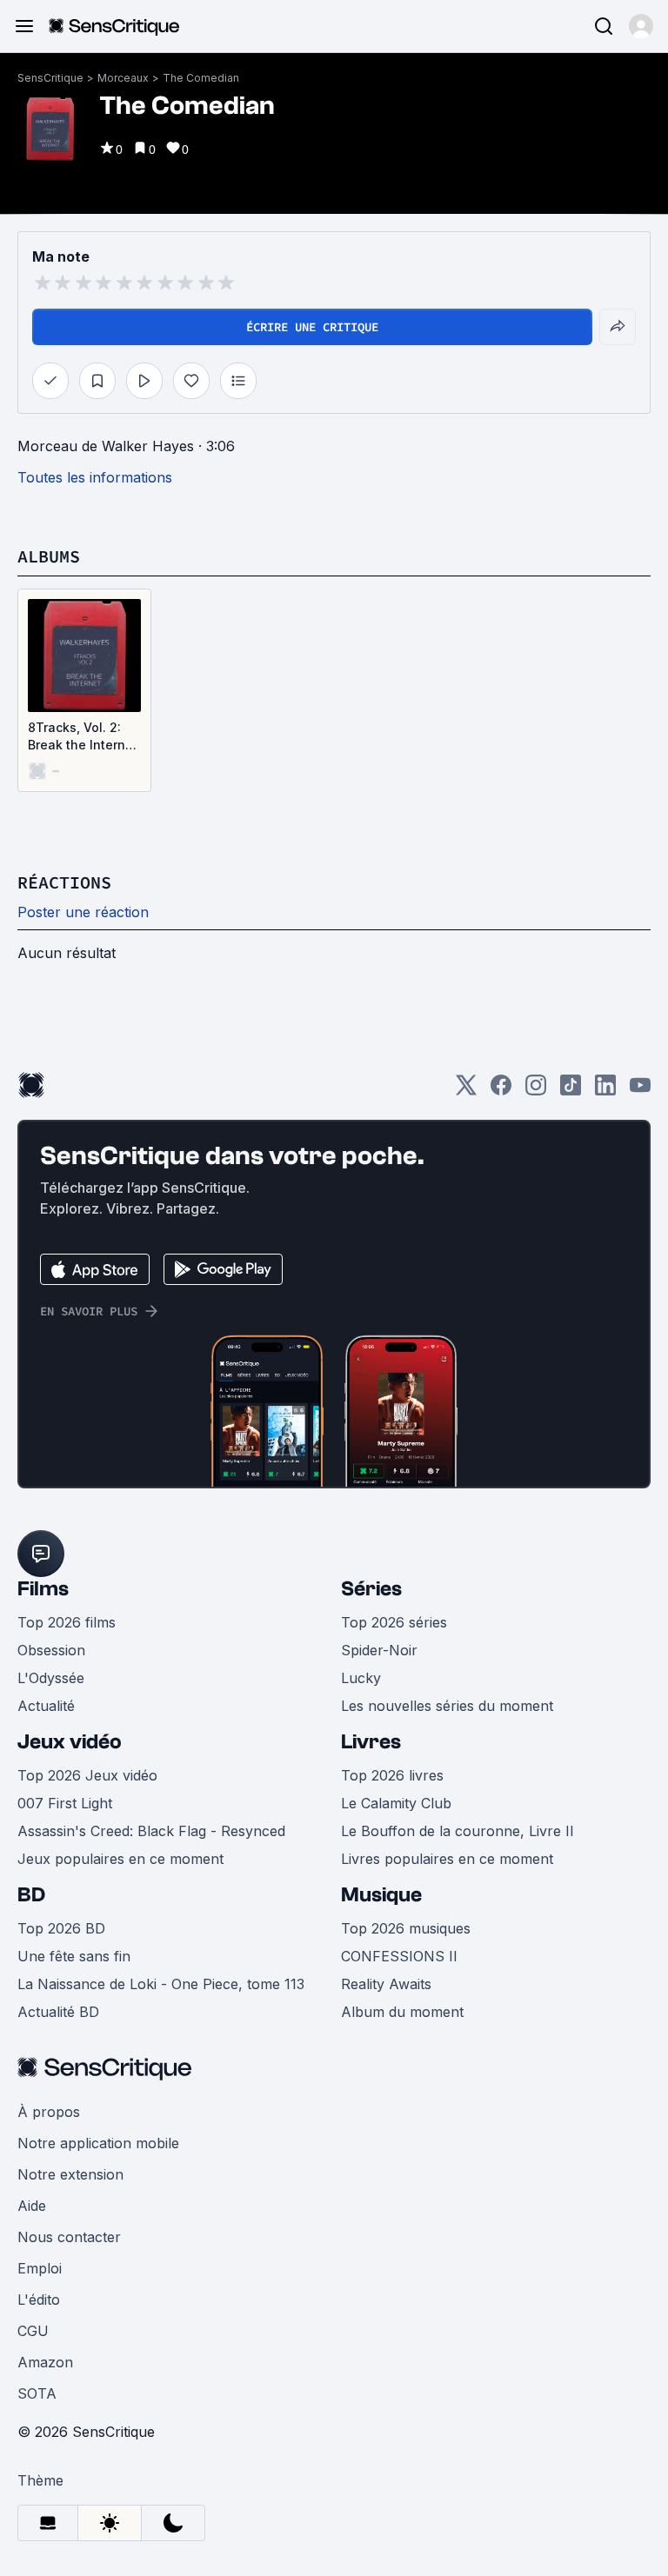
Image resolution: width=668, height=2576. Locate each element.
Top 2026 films (67, 1622)
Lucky (361, 1678)
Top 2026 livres (392, 1775)
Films (43, 1589)
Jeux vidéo (70, 1742)
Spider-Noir (379, 1650)
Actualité (46, 1706)
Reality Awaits (386, 1984)
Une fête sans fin (74, 1956)
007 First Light (65, 1803)
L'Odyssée (51, 1678)
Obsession (51, 1650)
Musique (381, 1895)
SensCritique (50, 78)
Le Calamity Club (396, 1803)
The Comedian (201, 78)
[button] (641, 26)
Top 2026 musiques (406, 1928)
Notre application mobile (98, 2143)
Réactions (64, 882)
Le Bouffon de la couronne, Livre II (458, 1831)
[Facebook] (501, 1091)
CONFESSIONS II (399, 1956)
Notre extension (70, 2174)
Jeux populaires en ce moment (120, 1859)
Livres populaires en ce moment (447, 1859)
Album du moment (402, 2012)
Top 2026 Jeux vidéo (87, 1775)
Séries (371, 1589)
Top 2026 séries (394, 1622)
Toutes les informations (95, 477)
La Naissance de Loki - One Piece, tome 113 (161, 1984)
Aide (32, 2206)
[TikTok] (571, 1091)
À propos (49, 2112)
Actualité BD (58, 2012)
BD (31, 1895)
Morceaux (123, 78)
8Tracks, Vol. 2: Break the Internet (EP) (83, 737)
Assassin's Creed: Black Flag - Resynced (151, 1831)
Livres (371, 1742)
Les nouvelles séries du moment (447, 1706)
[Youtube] (640, 1091)
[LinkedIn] (605, 1091)
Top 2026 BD (61, 1928)
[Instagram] (536, 1091)
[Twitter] (466, 1091)
